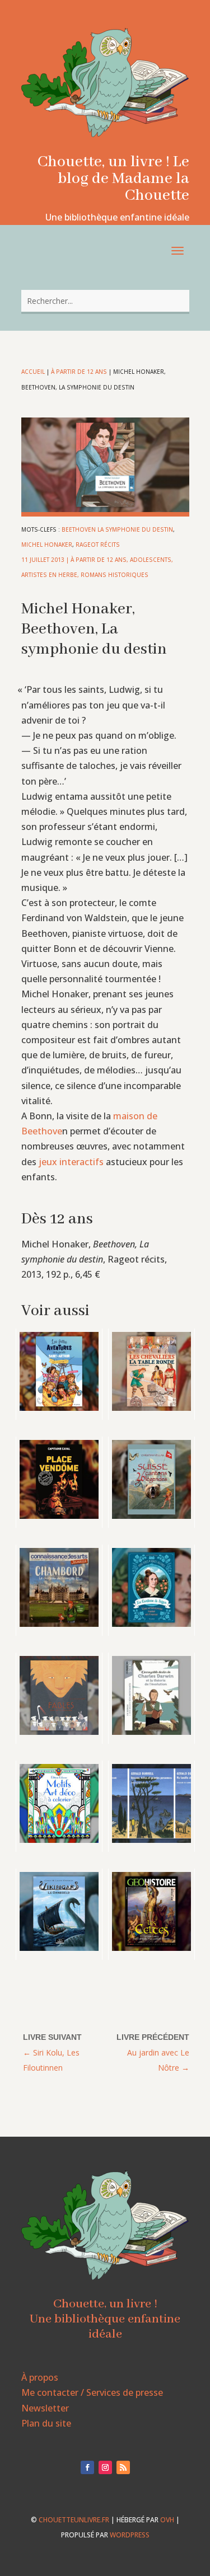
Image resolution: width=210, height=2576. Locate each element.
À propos (40, 2377)
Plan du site (46, 2423)
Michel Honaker (47, 545)
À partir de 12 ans (79, 372)
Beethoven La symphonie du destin (117, 529)
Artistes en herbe (49, 575)
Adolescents (151, 560)
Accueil (33, 372)
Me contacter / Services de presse (92, 2392)
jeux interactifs (71, 1162)
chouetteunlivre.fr (74, 2520)
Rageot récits (98, 545)
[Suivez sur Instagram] (105, 2467)
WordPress (130, 2535)
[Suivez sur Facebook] (87, 2467)
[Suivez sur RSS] (123, 2467)
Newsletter (45, 2408)
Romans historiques (115, 575)
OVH (167, 2520)
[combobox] (105, 301)
